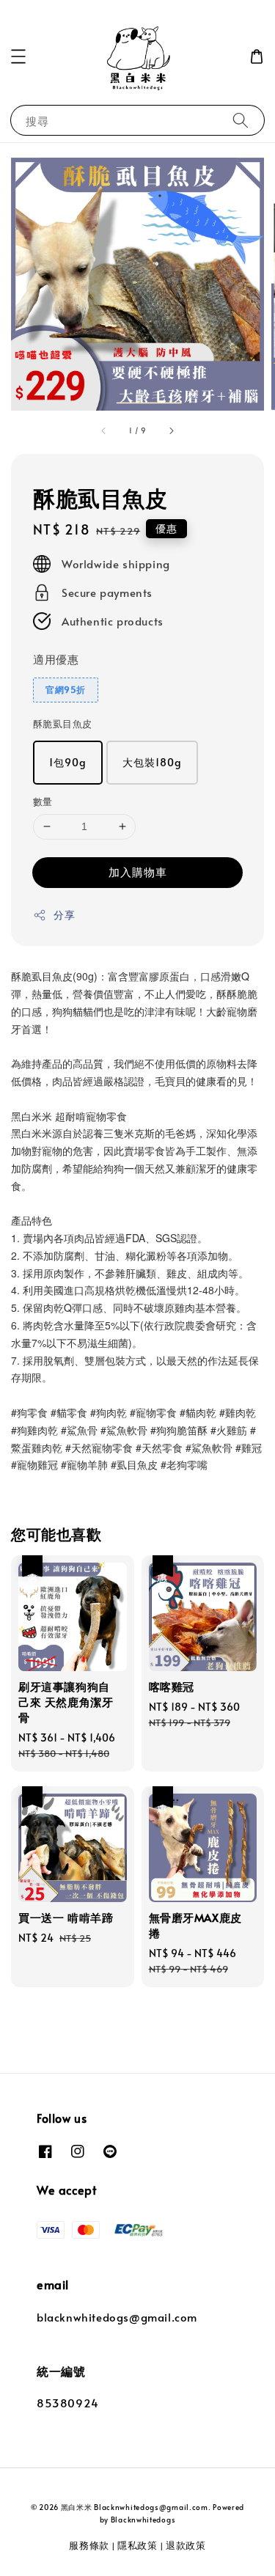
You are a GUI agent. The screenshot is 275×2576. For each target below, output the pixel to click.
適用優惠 (56, 659)
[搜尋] (241, 120)
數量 (43, 801)
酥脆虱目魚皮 (62, 724)
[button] (18, 56)
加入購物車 (138, 871)
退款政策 (186, 2545)
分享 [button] (64, 915)
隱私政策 (137, 2545)
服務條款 (89, 2545)
